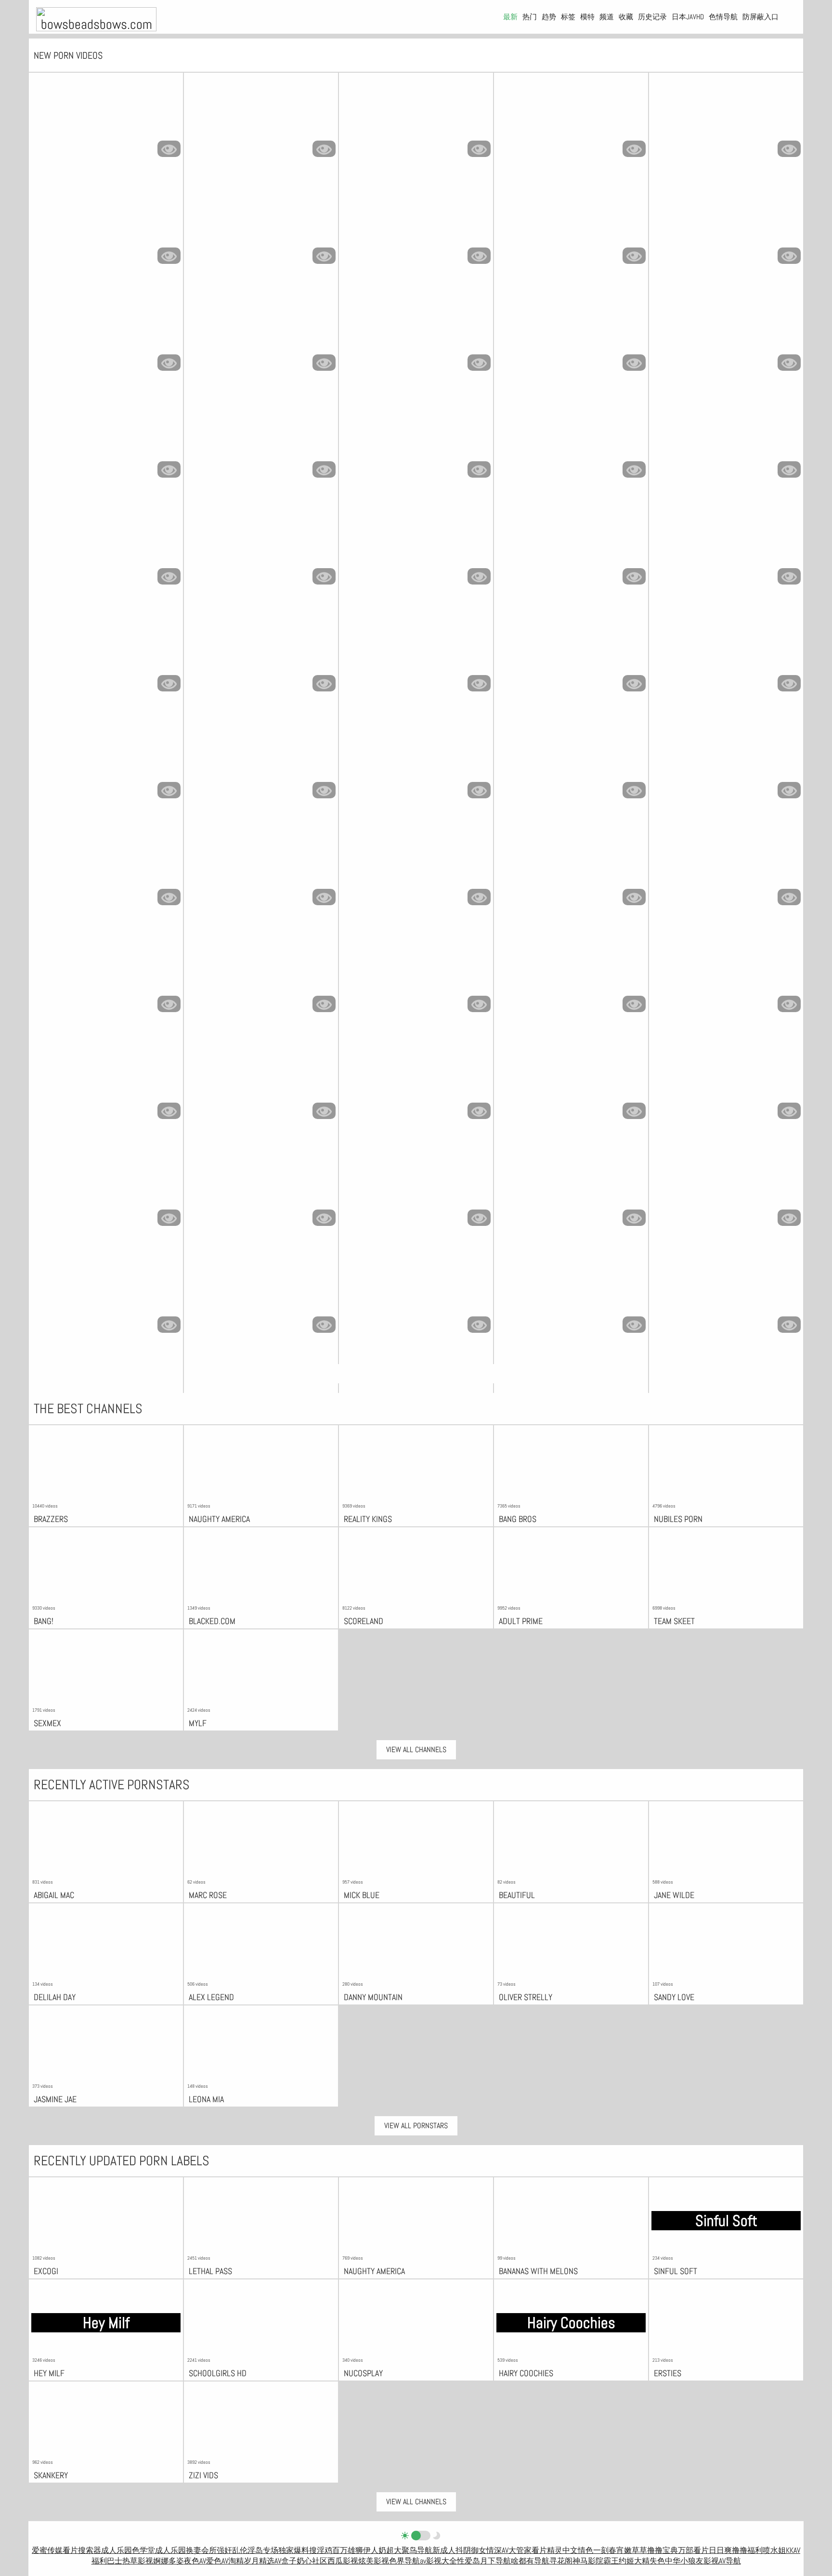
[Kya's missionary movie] (261, 1078)
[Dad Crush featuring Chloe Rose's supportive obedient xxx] (726, 757)
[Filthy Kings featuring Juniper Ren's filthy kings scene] (416, 864)
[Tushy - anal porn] (261, 223)
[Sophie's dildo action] (261, 864)
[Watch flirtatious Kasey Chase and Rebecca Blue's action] (416, 651)
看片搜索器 (82, 2550)
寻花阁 (561, 2561)
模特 (587, 17)
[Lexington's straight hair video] (571, 437)
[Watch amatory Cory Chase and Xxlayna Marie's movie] (106, 116)
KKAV (793, 2550)
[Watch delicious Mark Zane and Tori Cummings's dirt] (416, 437)
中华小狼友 (684, 2561)
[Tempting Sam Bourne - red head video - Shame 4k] (261, 116)
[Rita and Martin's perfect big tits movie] (726, 544)
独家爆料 (294, 2550)
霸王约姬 (619, 2561)
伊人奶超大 (382, 2550)
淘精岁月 (244, 2561)
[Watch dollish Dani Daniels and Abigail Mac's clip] (416, 971)
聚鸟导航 (417, 2550)
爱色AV (217, 2561)
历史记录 (652, 17)
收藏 (626, 17)
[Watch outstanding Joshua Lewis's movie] (106, 651)
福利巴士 (107, 2561)
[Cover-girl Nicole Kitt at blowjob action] (571, 1078)
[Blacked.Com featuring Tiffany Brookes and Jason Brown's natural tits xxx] (726, 437)
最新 (510, 17)
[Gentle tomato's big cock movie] (416, 330)
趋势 (549, 17)
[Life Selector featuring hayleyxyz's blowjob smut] (726, 864)
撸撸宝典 (663, 2550)
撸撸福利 (747, 2550)
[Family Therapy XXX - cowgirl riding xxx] (106, 330)
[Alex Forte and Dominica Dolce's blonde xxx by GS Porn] (416, 757)
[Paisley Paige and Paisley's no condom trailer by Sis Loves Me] (106, 1292)
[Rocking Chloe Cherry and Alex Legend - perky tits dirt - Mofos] (571, 1185)
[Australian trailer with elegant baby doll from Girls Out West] (106, 544)
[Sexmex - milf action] (571, 223)
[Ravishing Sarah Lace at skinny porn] (571, 864)
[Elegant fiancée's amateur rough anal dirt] (106, 437)
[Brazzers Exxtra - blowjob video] (726, 223)
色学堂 (143, 2550)
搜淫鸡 (321, 2550)
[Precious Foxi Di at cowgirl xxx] (106, 1078)
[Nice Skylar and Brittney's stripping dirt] (416, 1078)
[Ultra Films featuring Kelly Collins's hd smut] (571, 757)
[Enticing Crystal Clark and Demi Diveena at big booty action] (571, 651)
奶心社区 (312, 2561)
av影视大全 (438, 2561)
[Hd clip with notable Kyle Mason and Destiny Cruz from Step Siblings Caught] (261, 971)
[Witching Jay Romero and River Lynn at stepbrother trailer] (106, 223)
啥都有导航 (530, 2561)
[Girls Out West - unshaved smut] (106, 1185)
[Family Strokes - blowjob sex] (726, 1185)
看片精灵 (547, 2550)
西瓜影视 (343, 2561)
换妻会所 (201, 2550)
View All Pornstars (416, 2126)
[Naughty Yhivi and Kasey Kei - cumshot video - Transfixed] (571, 544)
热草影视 (138, 2561)
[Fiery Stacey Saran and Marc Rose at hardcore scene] (416, 1292)
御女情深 (486, 2550)
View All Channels (416, 1750)
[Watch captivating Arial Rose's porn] (416, 1185)
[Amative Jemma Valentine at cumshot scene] (726, 1292)
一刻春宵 (609, 2550)
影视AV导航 (722, 2561)
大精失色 (650, 2561)
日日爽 (720, 2550)
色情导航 (723, 17)
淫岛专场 (263, 2550)
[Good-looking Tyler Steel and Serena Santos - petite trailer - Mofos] (571, 1292)
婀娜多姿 (169, 2561)
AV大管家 (517, 2550)
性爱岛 (468, 2561)
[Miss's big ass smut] (261, 1185)
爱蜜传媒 (47, 2550)
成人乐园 (117, 2550)
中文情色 (578, 2550)
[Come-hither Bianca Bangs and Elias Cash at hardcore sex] (106, 864)
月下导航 (495, 2561)
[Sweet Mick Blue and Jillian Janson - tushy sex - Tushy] (726, 651)
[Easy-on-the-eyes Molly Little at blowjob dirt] (726, 330)
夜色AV (195, 2561)
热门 (530, 17)
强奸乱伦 (232, 2550)
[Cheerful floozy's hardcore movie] (106, 971)
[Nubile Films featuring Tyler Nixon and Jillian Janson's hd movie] (726, 971)
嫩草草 (636, 2550)
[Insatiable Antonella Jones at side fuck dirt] (571, 116)
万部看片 (693, 2550)
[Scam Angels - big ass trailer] (261, 1292)
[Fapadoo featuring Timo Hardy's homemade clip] (571, 971)
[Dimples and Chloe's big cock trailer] (726, 1078)
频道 (607, 17)
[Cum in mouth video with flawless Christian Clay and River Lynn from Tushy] (726, 116)
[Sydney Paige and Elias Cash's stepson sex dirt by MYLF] (416, 544)
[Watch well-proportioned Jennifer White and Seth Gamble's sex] (261, 330)
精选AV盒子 (278, 2561)
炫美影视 (374, 2561)
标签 (568, 17)
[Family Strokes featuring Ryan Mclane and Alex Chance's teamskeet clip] (106, 757)
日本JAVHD (688, 17)
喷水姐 (774, 2550)
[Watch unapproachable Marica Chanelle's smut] (261, 437)
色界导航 (404, 2561)
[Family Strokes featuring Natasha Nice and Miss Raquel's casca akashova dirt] (416, 223)
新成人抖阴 (452, 2550)
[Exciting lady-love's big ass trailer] (261, 757)
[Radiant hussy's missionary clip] (261, 544)
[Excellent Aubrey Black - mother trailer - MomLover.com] (571, 330)
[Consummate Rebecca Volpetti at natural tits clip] (416, 116)
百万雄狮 (348, 2550)
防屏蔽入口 (760, 17)
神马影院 (588, 2561)
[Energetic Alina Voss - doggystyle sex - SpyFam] (261, 651)
